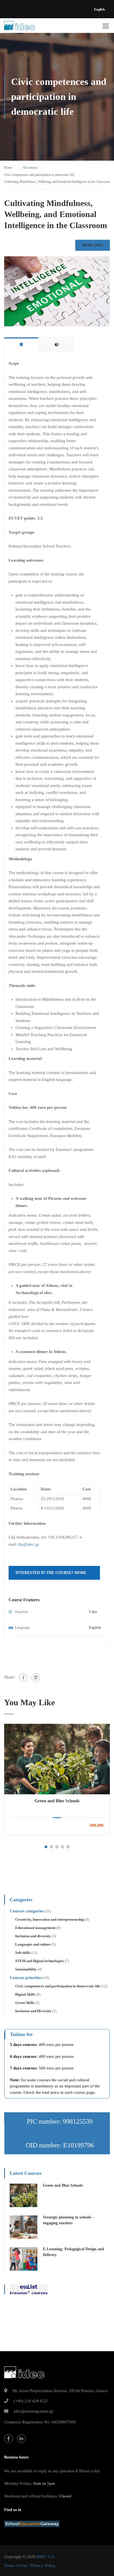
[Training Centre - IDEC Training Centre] (20, 27)
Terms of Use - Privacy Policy (30, 2565)
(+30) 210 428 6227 (31, 2401)
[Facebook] (23, 1678)
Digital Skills (25, 1994)
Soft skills (23, 1953)
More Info (93, 245)
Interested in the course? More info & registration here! (51, 1575)
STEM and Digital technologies (40, 1961)
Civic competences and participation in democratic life (58, 1986)
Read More (57, 1759)
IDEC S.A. (46, 2557)
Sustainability (26, 1969)
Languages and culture (33, 1944)
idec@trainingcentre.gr (34, 2411)
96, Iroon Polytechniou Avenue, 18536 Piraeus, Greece (60, 2391)
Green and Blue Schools (57, 1801)
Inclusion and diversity (33, 1936)
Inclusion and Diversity (33, 2011)
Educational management (35, 1928)
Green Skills (25, 2003)
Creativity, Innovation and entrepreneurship (50, 1919)
